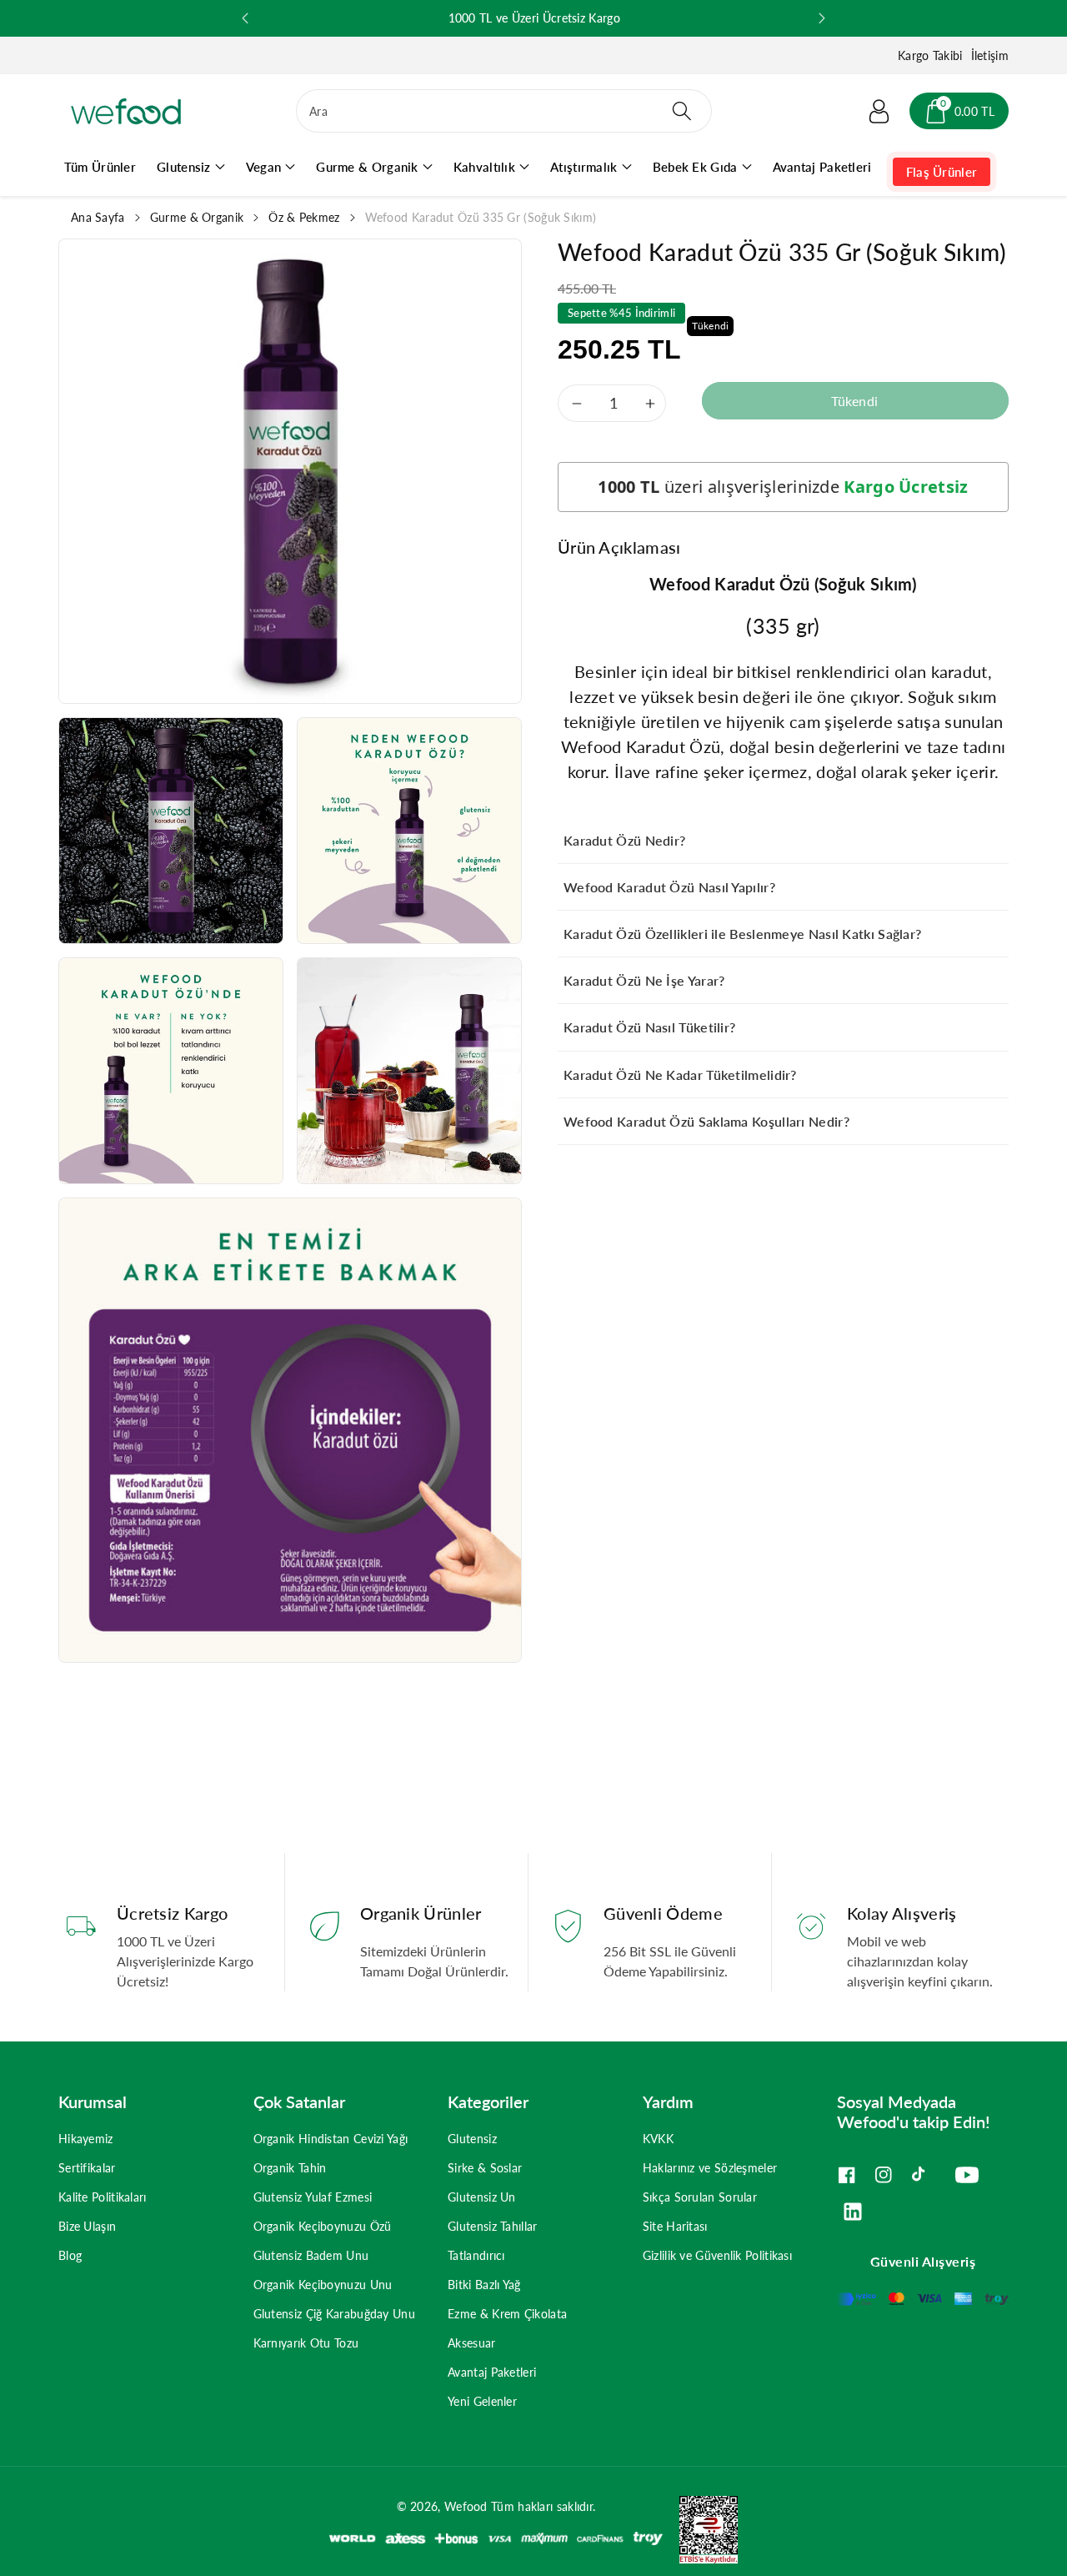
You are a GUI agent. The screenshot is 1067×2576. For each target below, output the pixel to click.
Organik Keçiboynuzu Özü (323, 2226)
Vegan (264, 167)
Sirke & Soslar (485, 2168)
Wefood (466, 2506)
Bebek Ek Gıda (695, 167)
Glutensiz (184, 167)
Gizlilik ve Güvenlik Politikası (717, 2255)
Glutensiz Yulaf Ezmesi (313, 2197)
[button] (959, 111)
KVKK (658, 2139)
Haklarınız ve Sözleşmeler (710, 2168)
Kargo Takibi (930, 55)
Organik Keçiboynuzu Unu (323, 2285)
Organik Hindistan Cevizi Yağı (331, 2139)
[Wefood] (126, 111)
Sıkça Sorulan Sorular (700, 2197)
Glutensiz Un (482, 2197)
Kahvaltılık (484, 167)
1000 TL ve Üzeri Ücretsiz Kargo (635, 18)
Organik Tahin (290, 2168)
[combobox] (504, 111)
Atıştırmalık (584, 167)
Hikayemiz (86, 2139)
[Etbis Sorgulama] (700, 2528)
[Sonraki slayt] (822, 18)
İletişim (990, 55)
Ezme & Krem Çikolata (507, 2314)
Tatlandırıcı (476, 2255)
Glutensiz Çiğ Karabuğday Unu (334, 2314)
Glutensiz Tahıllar (492, 2226)
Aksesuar (471, 2343)
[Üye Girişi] (879, 111)
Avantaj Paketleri (492, 2372)
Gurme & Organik (367, 167)
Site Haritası (675, 2226)
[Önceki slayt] (245, 18)
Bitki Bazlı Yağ (484, 2285)
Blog (70, 2255)
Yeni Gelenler (482, 2401)
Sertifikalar (87, 2168)
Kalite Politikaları (103, 2197)
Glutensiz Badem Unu (311, 2255)
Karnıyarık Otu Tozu (306, 2343)
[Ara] (681, 111)
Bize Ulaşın (87, 2226)
